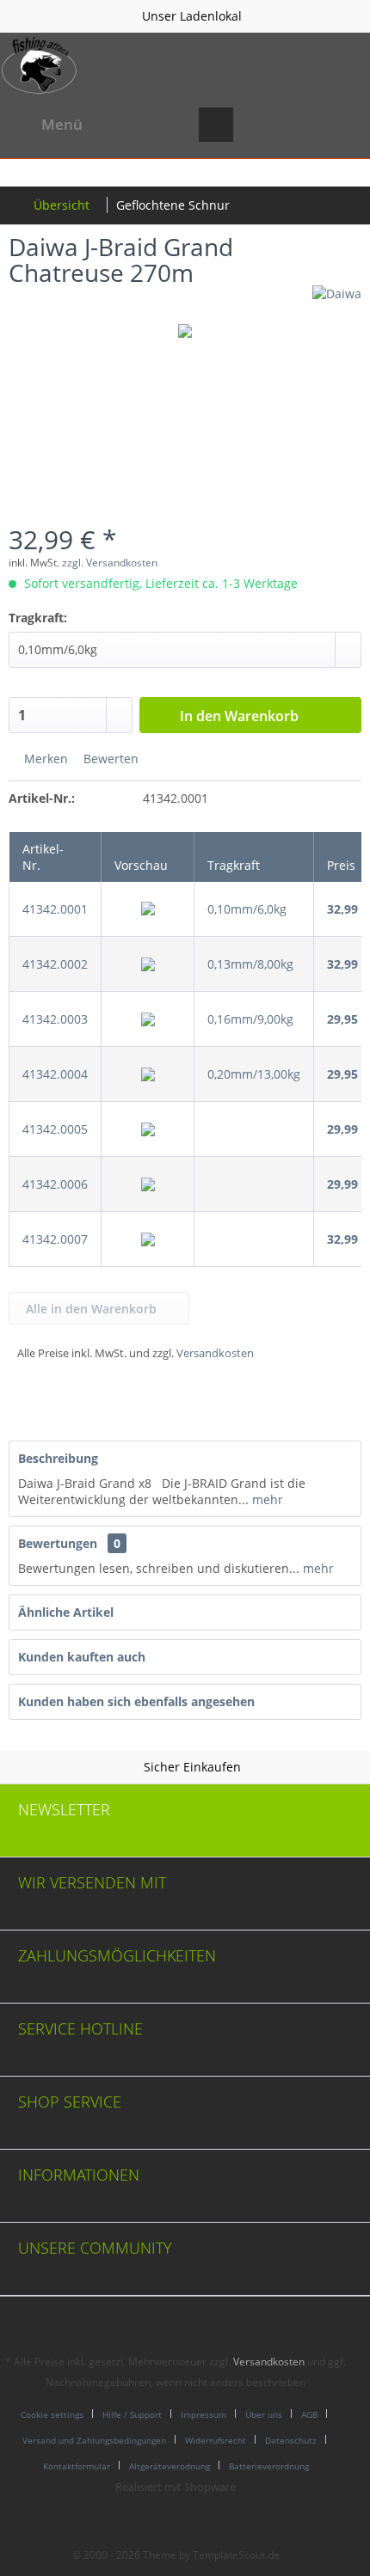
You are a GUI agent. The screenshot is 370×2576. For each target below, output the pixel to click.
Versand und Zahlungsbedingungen (94, 2440)
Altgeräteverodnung (170, 2466)
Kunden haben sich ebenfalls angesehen (136, 1701)
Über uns (264, 2414)
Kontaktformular (77, 2466)
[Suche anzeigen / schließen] (216, 125)
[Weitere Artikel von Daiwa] (337, 300)
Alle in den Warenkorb (91, 1309)
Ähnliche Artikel (66, 1612)
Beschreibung (58, 1458)
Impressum (203, 2414)
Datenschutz (291, 2440)
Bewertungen (58, 1543)
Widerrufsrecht (216, 2440)
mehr (266, 1499)
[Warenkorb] (342, 125)
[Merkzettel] (258, 125)
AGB (309, 2414)
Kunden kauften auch (82, 1657)
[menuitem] (46, 125)
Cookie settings (52, 2414)
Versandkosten (215, 1353)
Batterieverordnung (269, 2466)
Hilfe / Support (132, 2414)
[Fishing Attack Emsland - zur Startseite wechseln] (40, 65)
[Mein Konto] (300, 125)
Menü (62, 124)
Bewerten (109, 759)
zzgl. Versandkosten (110, 563)
